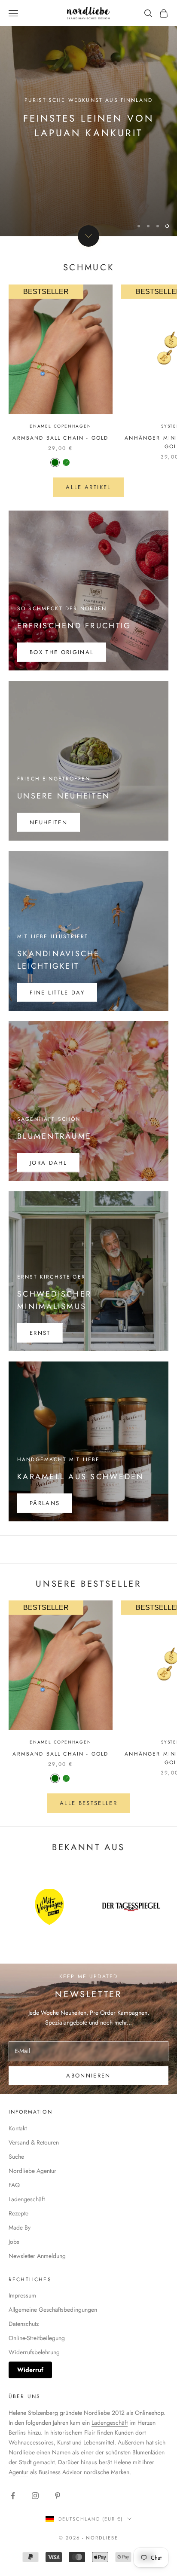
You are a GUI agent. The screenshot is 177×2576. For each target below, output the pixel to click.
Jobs (14, 2242)
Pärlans (45, 1503)
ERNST (40, 1333)
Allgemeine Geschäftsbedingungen (53, 2310)
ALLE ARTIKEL (88, 487)
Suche (16, 2157)
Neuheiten (49, 822)
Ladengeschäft (27, 2199)
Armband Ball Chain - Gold (60, 438)
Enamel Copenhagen (61, 426)
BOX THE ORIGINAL (62, 652)
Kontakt (18, 2128)
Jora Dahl (48, 1163)
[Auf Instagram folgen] (35, 2496)
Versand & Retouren (34, 2142)
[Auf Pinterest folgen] (58, 2496)
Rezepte (18, 2213)
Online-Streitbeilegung (37, 2338)
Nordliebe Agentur (32, 2171)
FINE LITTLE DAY (57, 993)
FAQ (14, 2185)
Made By (20, 2227)
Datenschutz (24, 2324)
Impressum (22, 2295)
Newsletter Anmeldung (37, 2256)
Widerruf (30, 2370)
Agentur (18, 2472)
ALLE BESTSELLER (88, 1803)
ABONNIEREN (88, 2076)
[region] (88, 118)
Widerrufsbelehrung (34, 2352)
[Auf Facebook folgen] (13, 2496)
